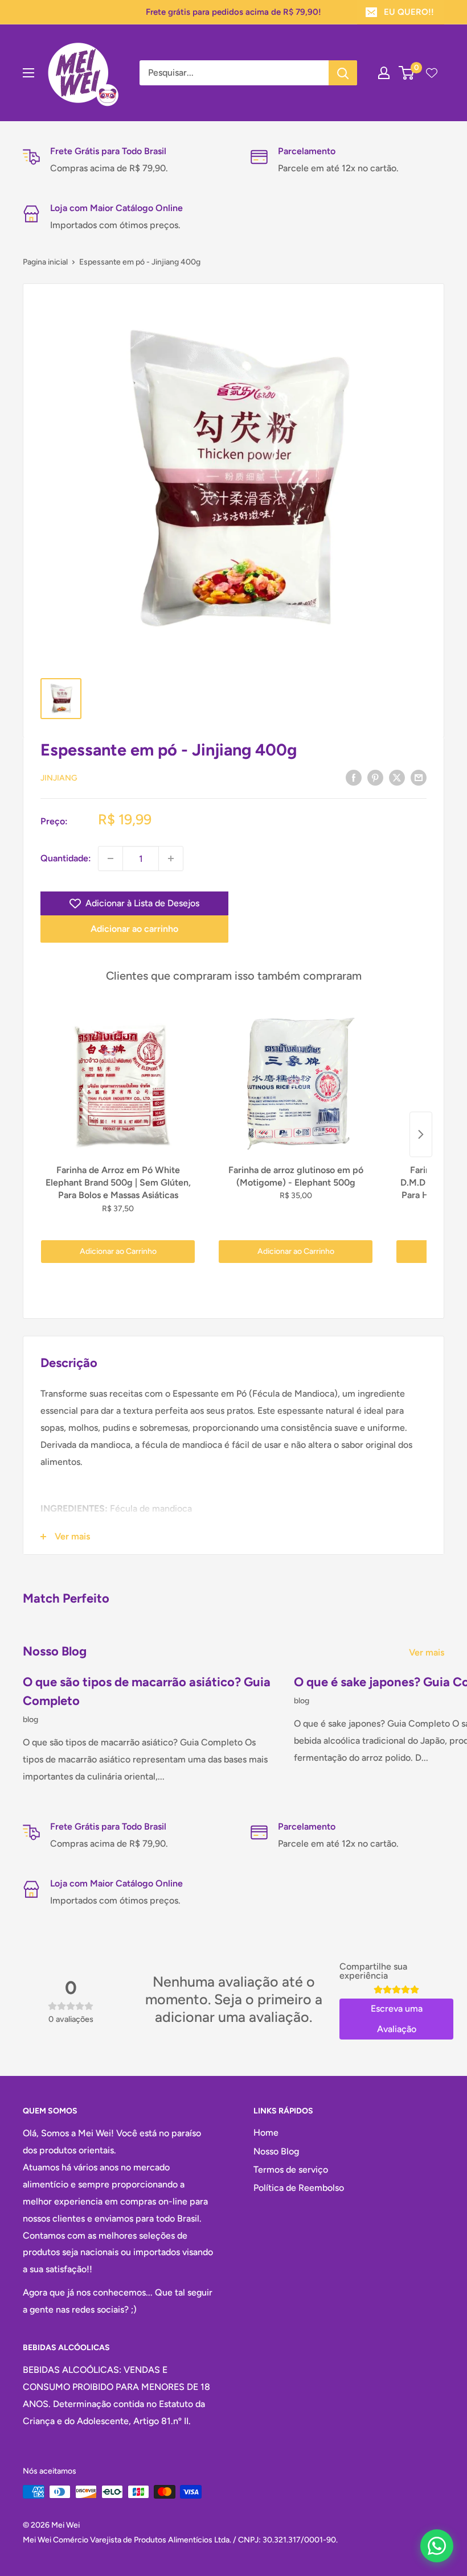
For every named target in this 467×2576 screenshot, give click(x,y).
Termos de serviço (291, 2170)
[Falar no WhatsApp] (437, 2546)
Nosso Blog (276, 2151)
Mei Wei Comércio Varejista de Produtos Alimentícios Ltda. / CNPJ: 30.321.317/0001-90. (180, 2540)
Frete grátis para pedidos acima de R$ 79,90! (233, 12)
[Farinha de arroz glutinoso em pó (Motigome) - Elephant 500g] (296, 1083)
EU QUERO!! (409, 12)
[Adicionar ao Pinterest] (375, 777)
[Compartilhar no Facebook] (354, 777)
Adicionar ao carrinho (134, 929)
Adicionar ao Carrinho (118, 1251)
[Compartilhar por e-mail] (419, 777)
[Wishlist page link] (432, 73)
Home (266, 2133)
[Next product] (421, 1134)
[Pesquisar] (343, 73)
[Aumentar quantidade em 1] (171, 858)
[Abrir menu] (28, 73)
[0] (407, 73)
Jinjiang (59, 778)
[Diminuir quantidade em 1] (110, 858)
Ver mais (428, 1652)
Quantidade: (66, 858)
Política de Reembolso (299, 2188)
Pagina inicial (45, 262)
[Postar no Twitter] (397, 777)
